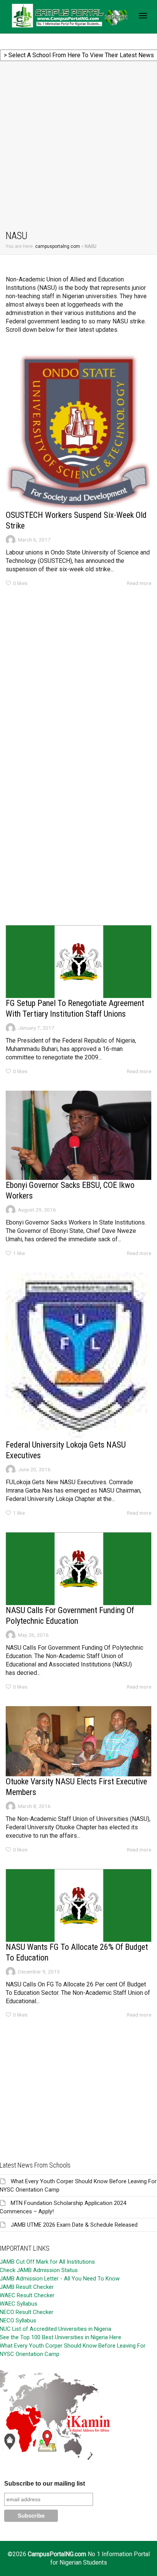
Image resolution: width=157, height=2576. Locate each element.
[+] (78, 432)
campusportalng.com (58, 246)
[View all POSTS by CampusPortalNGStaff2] (10, 540)
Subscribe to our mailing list (45, 2484)
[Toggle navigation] (143, 16)
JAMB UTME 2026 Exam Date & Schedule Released (74, 2225)
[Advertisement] (78, 147)
